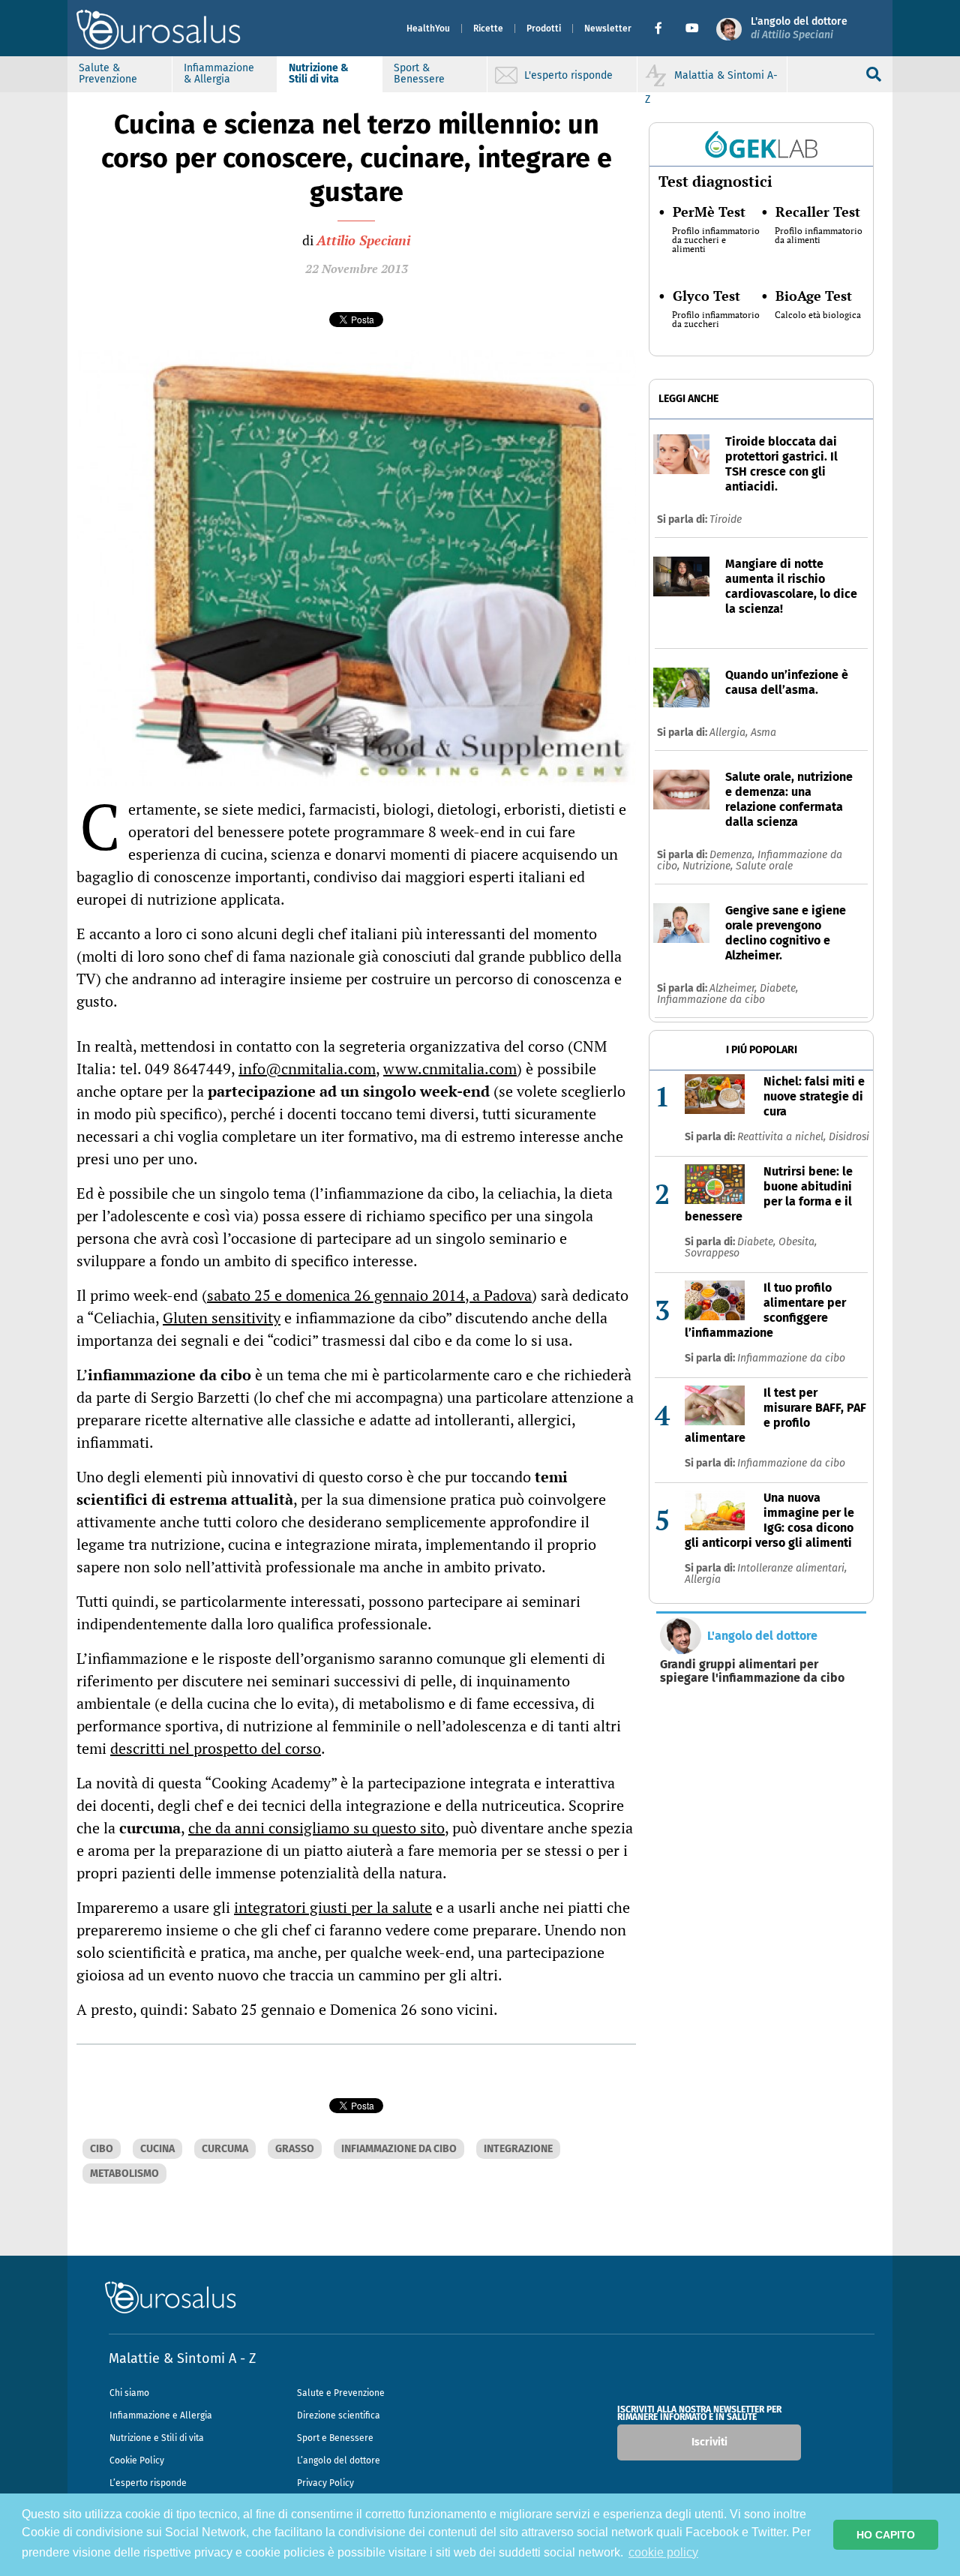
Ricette (488, 29)
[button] (664, 29)
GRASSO (295, 2149)
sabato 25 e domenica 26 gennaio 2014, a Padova (369, 1295)
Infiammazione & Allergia (219, 74)
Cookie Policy (137, 2460)
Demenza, (733, 855)
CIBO (102, 2149)
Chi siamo (129, 2393)
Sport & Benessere (419, 74)
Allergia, (730, 733)
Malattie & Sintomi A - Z (182, 2358)
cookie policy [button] (663, 2552)
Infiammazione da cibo (711, 1000)
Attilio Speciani (363, 240)
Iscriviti (709, 2442)
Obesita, (798, 1242)
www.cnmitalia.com (450, 1069)
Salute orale (764, 866)
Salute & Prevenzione (108, 74)
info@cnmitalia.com (307, 1069)
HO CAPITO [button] (886, 2535)
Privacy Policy (325, 2483)
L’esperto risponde (148, 2483)
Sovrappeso (712, 1253)
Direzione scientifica (339, 2415)
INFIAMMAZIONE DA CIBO (399, 2149)
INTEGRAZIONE (518, 2149)
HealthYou (428, 29)
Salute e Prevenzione (341, 2393)
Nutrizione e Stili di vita (157, 2438)
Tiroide (726, 519)
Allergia (703, 1579)
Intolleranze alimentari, (792, 1568)
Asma (763, 733)
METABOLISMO (124, 2174)
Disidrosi (849, 1137)
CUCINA (157, 2149)
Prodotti (544, 29)
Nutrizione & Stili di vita (319, 74)
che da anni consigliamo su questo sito (316, 1828)
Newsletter (608, 29)
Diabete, (779, 988)
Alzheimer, (735, 988)
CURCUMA (225, 2149)
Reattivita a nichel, (783, 1137)
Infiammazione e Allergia (161, 2415)
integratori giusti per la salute (333, 1907)
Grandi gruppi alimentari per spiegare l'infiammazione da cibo (752, 1671)
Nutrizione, (709, 866)
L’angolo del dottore (339, 2460)
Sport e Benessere (335, 2438)
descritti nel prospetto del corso (216, 1748)
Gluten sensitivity (222, 1318)
